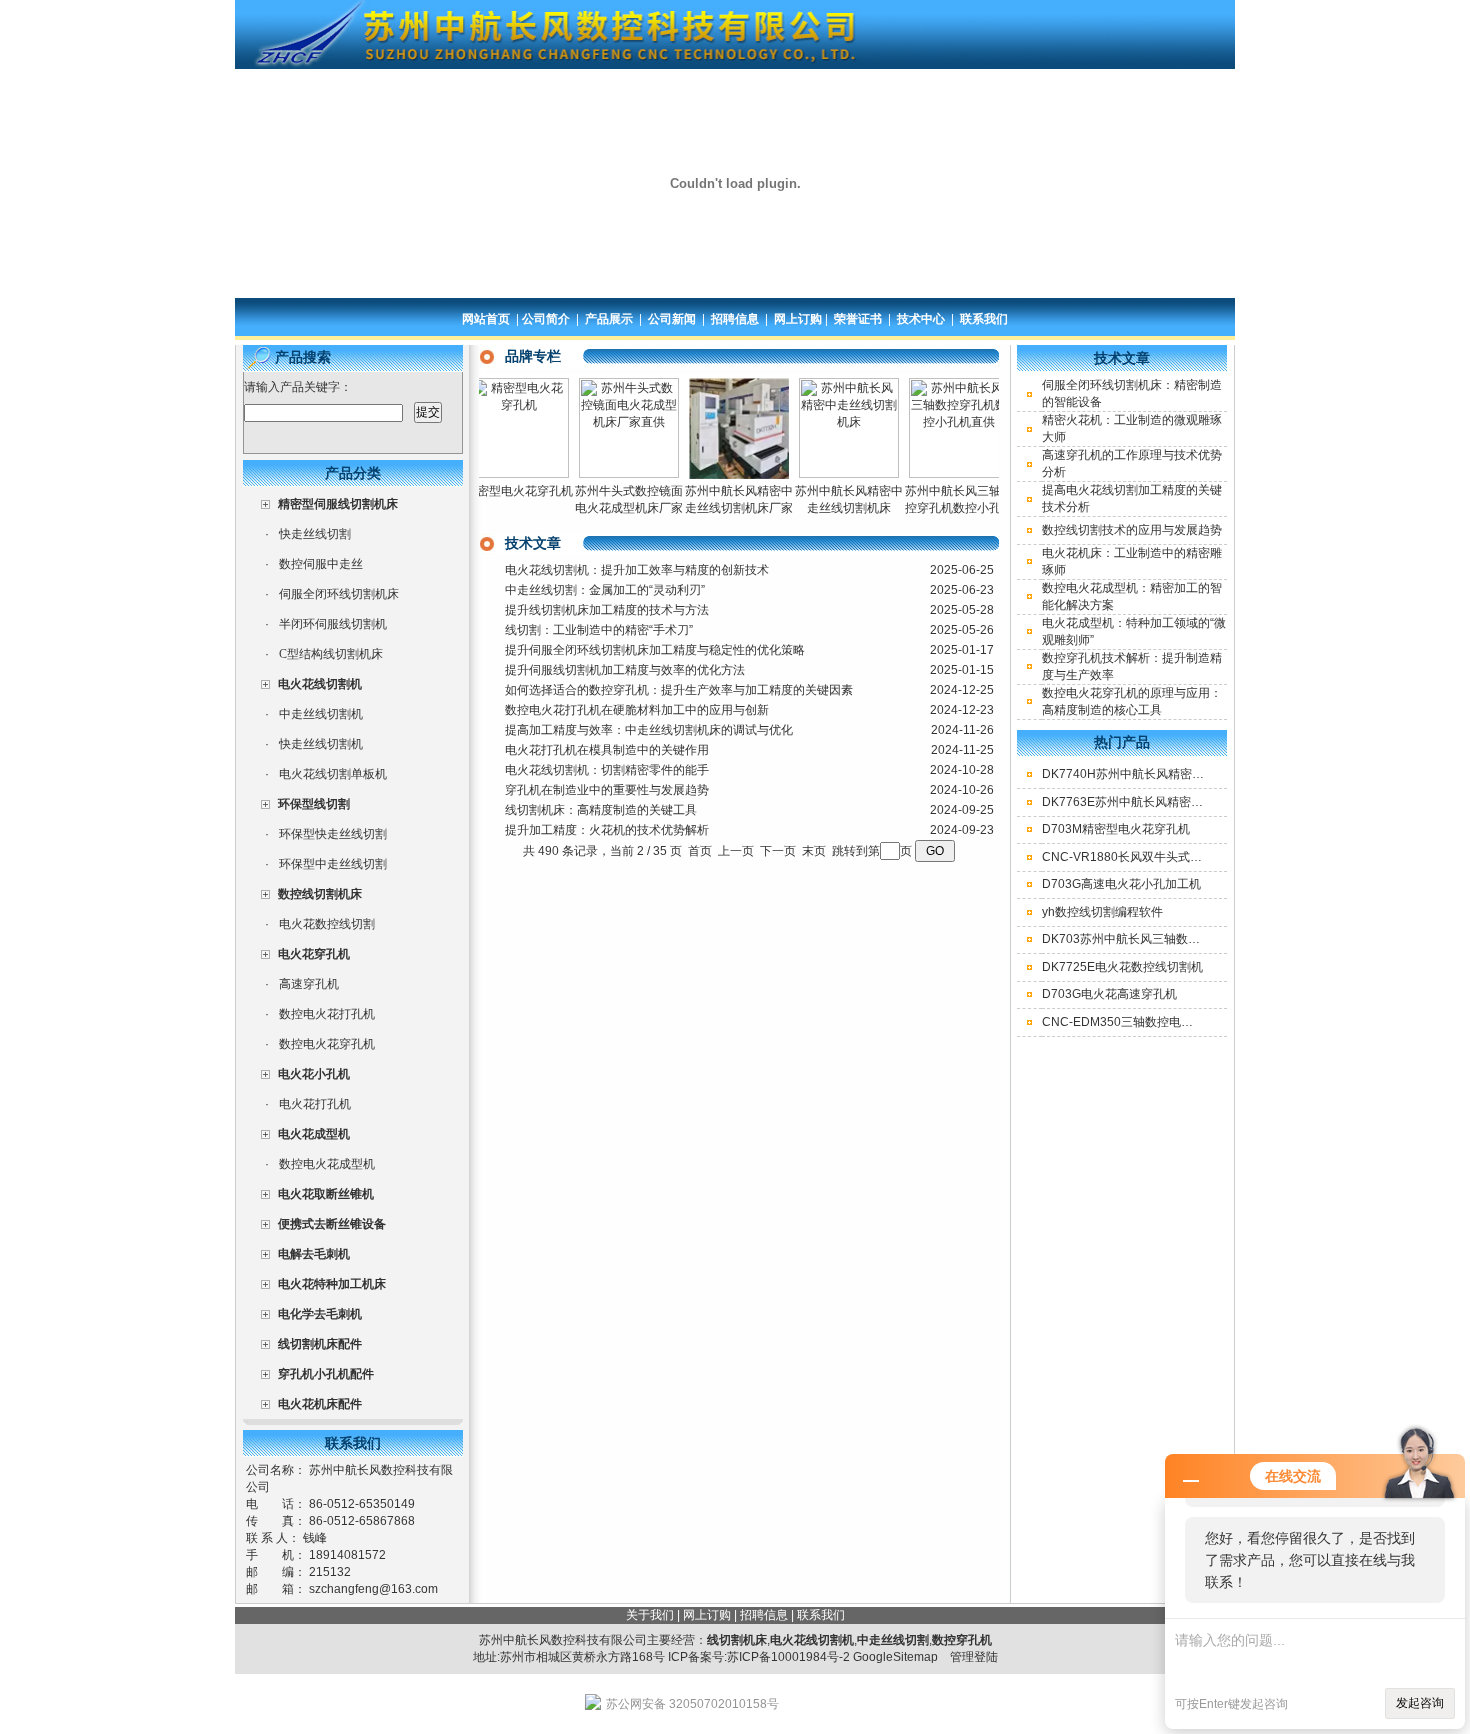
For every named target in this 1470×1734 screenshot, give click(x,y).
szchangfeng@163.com (373, 1589)
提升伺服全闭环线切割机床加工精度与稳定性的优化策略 (655, 650)
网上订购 (798, 319)
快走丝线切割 (315, 534)
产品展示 (609, 319)
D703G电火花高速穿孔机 (1109, 994)
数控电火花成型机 (327, 1164)
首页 (700, 851)
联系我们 (984, 319)
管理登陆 (974, 1657)
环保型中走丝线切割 (333, 864)
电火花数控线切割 (327, 924)
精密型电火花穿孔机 (496, 491)
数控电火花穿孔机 (327, 1044)
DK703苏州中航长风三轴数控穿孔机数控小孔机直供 (1181, 939)
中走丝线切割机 (321, 714)
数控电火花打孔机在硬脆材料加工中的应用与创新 (637, 710)
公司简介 (546, 319)
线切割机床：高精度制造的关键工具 (601, 810)
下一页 (778, 851)
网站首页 (486, 319)
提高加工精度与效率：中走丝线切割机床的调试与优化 (649, 730)
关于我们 (650, 1615)
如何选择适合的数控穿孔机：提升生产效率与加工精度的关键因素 (679, 690)
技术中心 (921, 319)
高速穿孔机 (309, 984)
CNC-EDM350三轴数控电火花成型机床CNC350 (1171, 1022)
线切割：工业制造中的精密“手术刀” (599, 630)
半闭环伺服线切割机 (333, 624)
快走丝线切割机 (321, 744)
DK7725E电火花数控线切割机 (1122, 967)
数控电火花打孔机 (327, 1014)
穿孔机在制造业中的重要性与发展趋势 (607, 790)
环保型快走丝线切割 (333, 834)
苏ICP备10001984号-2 (788, 1657)
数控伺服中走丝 (321, 564)
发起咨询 (1420, 1703)
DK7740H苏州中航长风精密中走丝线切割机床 (1165, 774)
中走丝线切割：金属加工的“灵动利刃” (605, 590)
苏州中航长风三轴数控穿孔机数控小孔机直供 (936, 508)
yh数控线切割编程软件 (1102, 912)
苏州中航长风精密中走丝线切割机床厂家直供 (716, 508)
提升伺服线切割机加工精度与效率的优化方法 (625, 670)
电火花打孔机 (315, 1104)
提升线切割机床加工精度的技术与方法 (607, 610)
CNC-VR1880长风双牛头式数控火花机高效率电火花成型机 (1200, 857)
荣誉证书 (858, 319)
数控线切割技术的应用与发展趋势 (1132, 530)
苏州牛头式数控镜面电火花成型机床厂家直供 (606, 508)
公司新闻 (672, 319)
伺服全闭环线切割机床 (339, 594)
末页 (814, 851)
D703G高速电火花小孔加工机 (1121, 884)
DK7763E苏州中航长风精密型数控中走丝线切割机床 (1182, 802)
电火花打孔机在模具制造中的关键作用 (607, 750)
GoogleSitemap (895, 1657)
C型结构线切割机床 (331, 654)
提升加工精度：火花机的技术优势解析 (607, 830)
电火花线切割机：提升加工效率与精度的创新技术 (637, 570)
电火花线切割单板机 (333, 774)
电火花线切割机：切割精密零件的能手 (607, 770)
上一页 (736, 851)
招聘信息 (735, 319)
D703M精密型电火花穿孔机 (1116, 829)
